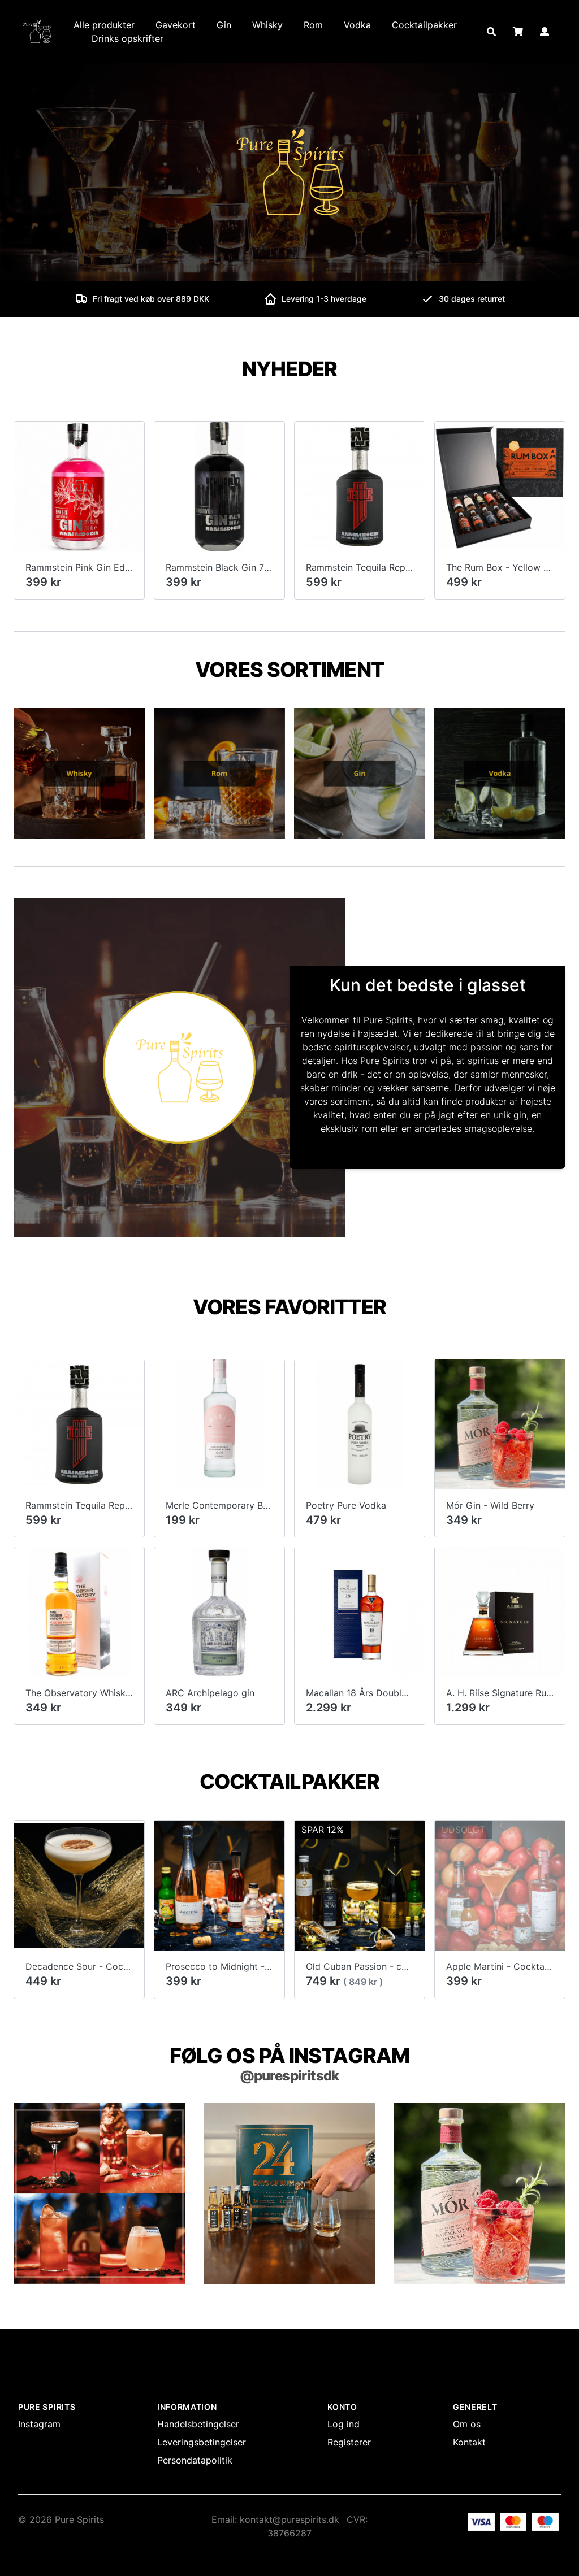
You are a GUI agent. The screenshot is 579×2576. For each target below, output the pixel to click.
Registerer (349, 2442)
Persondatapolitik (195, 2460)
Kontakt (469, 2442)
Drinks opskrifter (128, 38)
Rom (313, 25)
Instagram (39, 2424)
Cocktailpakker (424, 25)
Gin (224, 25)
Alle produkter (104, 25)
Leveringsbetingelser (202, 2442)
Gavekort (176, 25)
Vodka (357, 25)
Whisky (267, 25)
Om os (467, 2424)
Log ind (343, 2424)
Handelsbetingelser (198, 2424)
